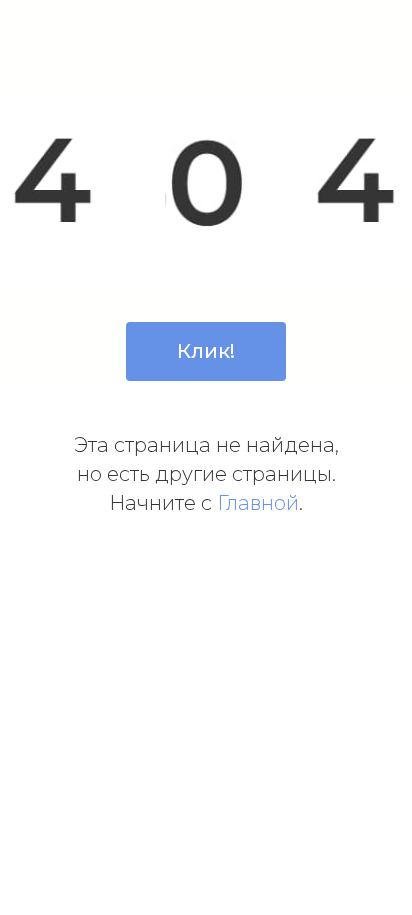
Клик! (206, 351)
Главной (258, 503)
